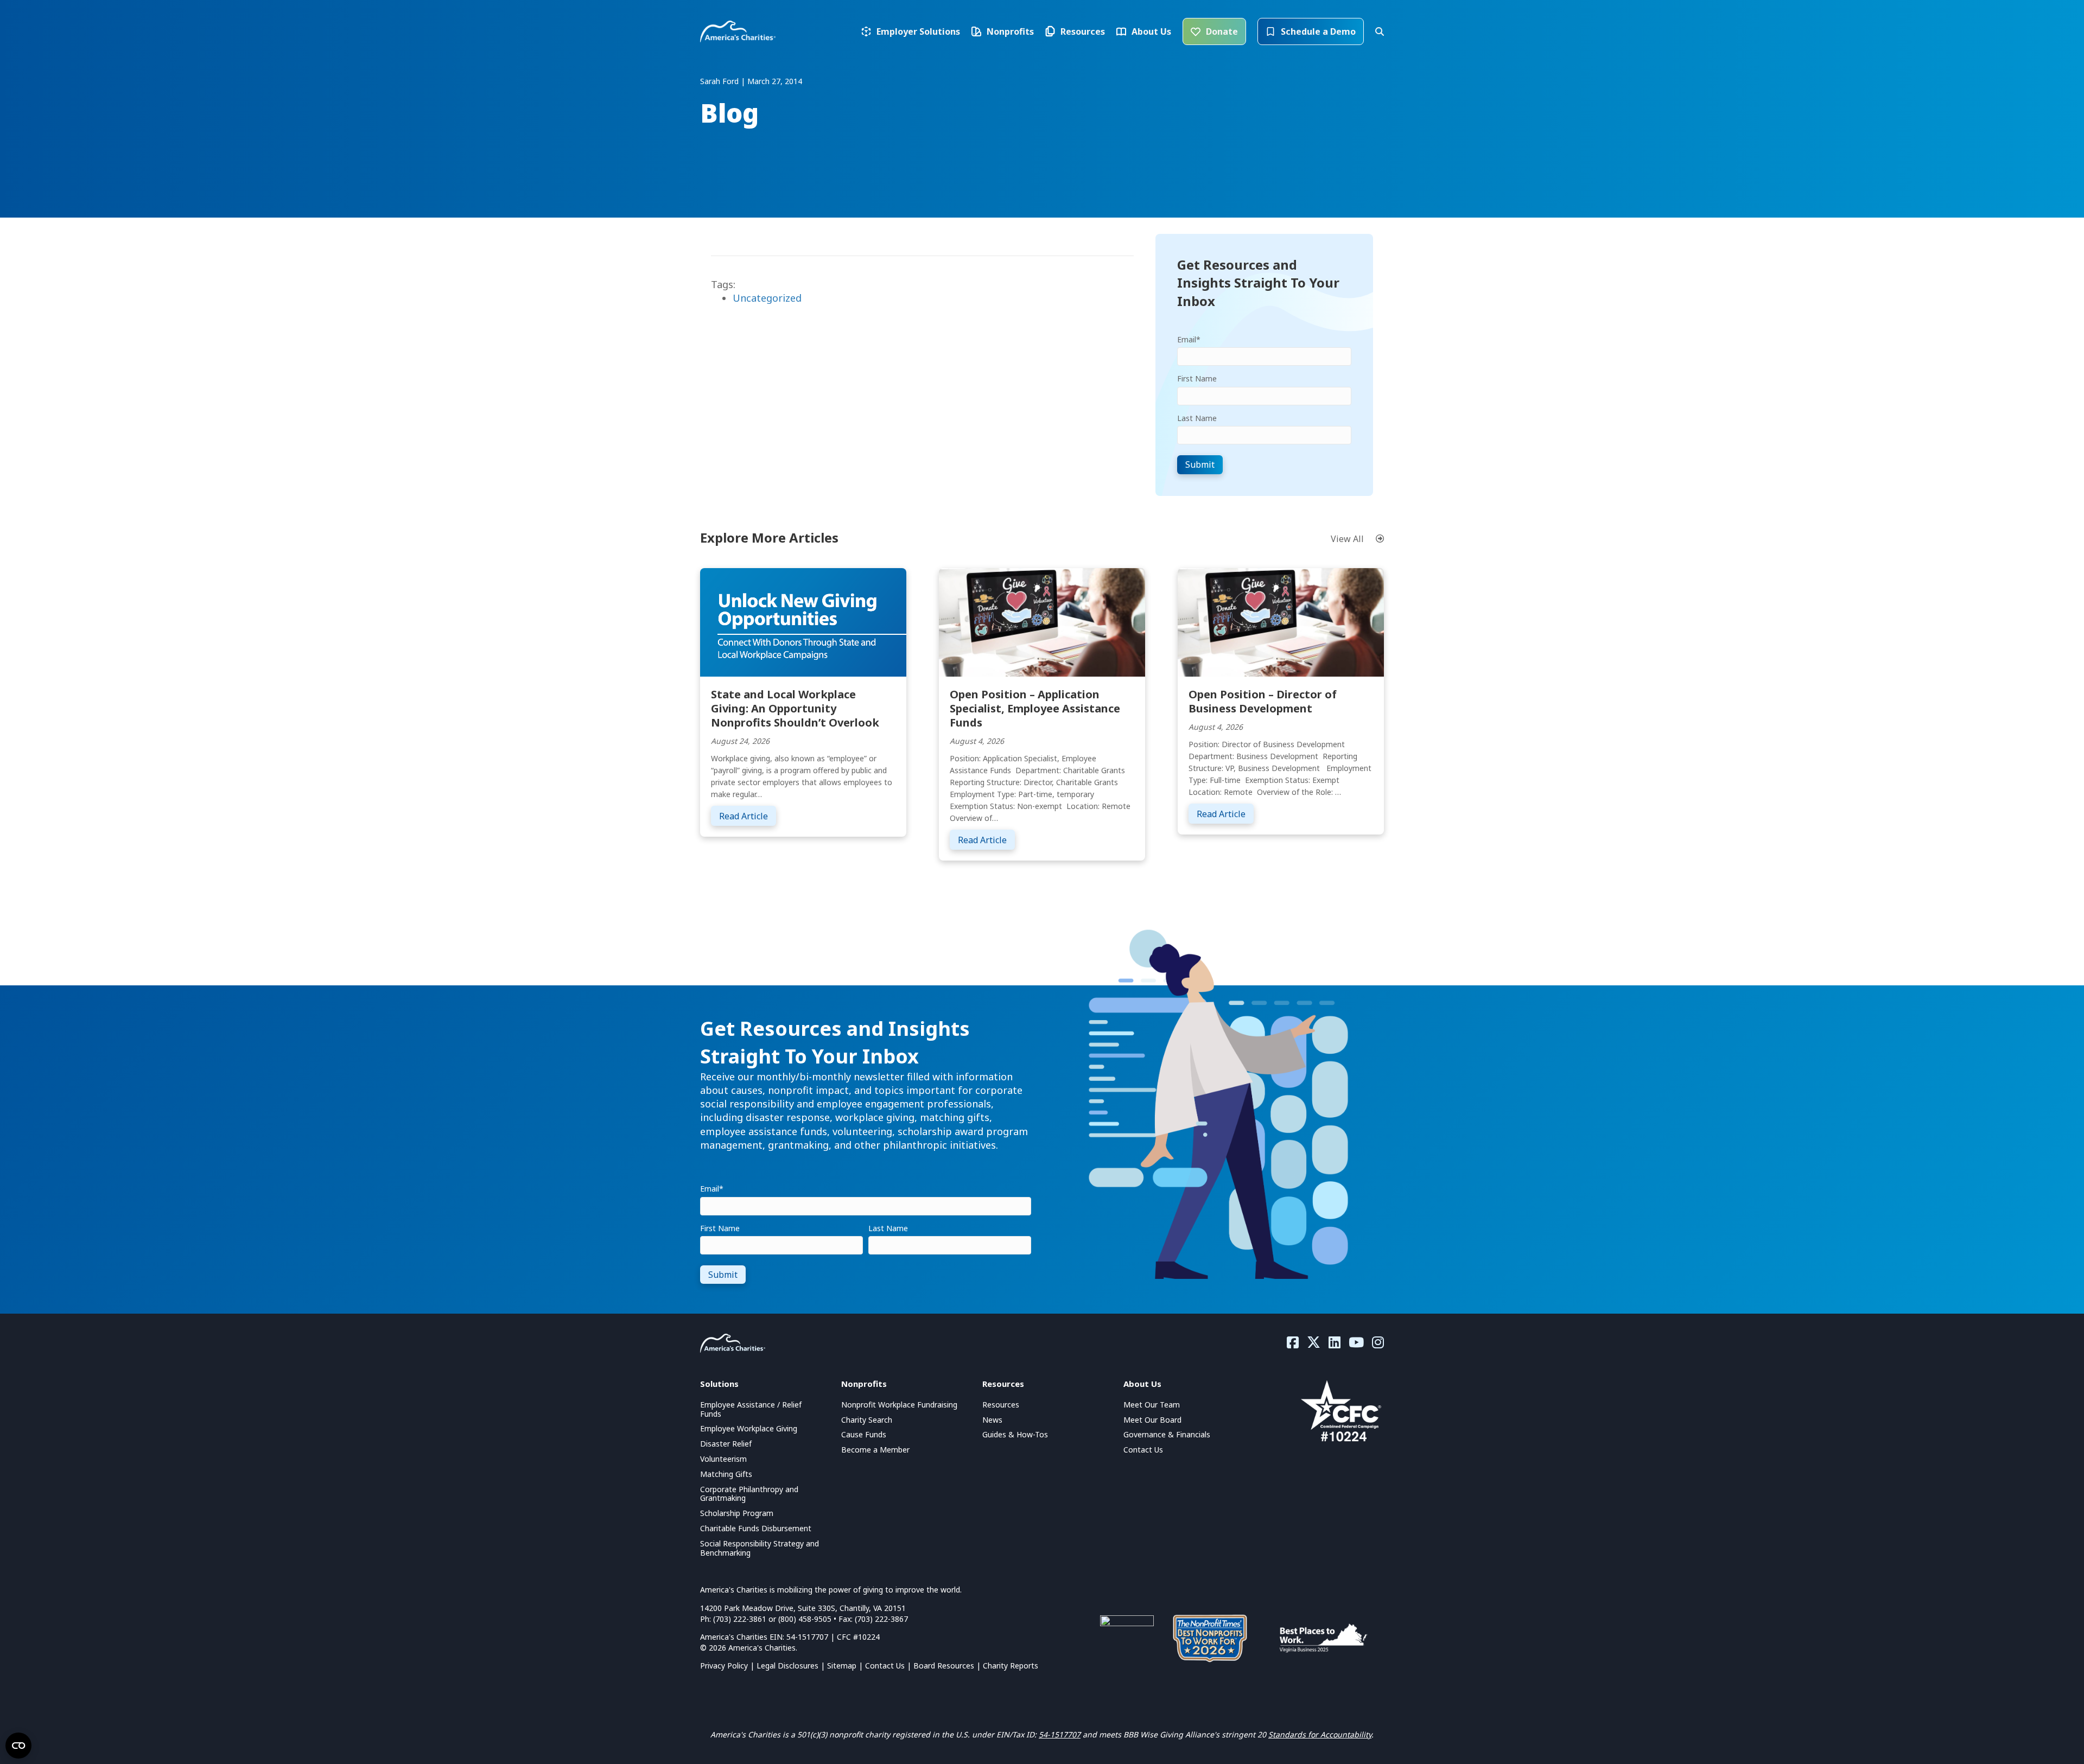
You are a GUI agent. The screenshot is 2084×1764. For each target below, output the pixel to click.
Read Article (748, 816)
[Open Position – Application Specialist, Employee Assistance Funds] (1042, 621)
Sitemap (842, 1666)
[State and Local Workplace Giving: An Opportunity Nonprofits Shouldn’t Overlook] (803, 621)
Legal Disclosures (787, 1666)
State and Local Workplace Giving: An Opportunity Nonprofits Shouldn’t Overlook (795, 708)
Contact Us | (889, 1666)
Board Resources (944, 1666)
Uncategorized (767, 298)
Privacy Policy (724, 1666)
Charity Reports (1011, 1666)
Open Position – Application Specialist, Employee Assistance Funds (1035, 708)
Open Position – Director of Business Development (1263, 701)
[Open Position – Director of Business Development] (1281, 621)
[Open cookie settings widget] (18, 1746)
